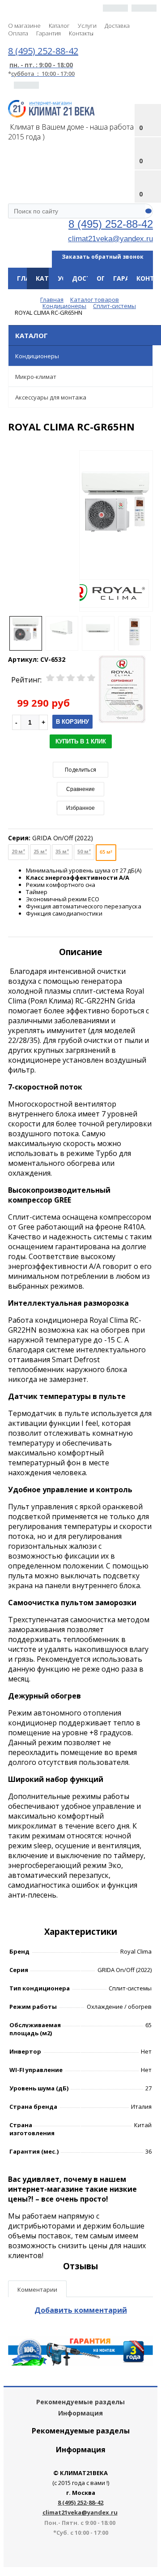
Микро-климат (36, 377)
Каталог (59, 26)
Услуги (87, 26)
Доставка (117, 26)
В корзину (72, 722)
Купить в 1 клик (81, 741)
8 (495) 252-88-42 (111, 224)
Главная (31, 278)
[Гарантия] (80, 2363)
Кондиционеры (37, 356)
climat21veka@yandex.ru (110, 239)
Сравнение (80, 789)
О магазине (24, 26)
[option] (116, 531)
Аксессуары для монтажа (51, 397)
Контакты (81, 33)
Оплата (18, 33)
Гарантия (49, 33)
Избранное (80, 808)
